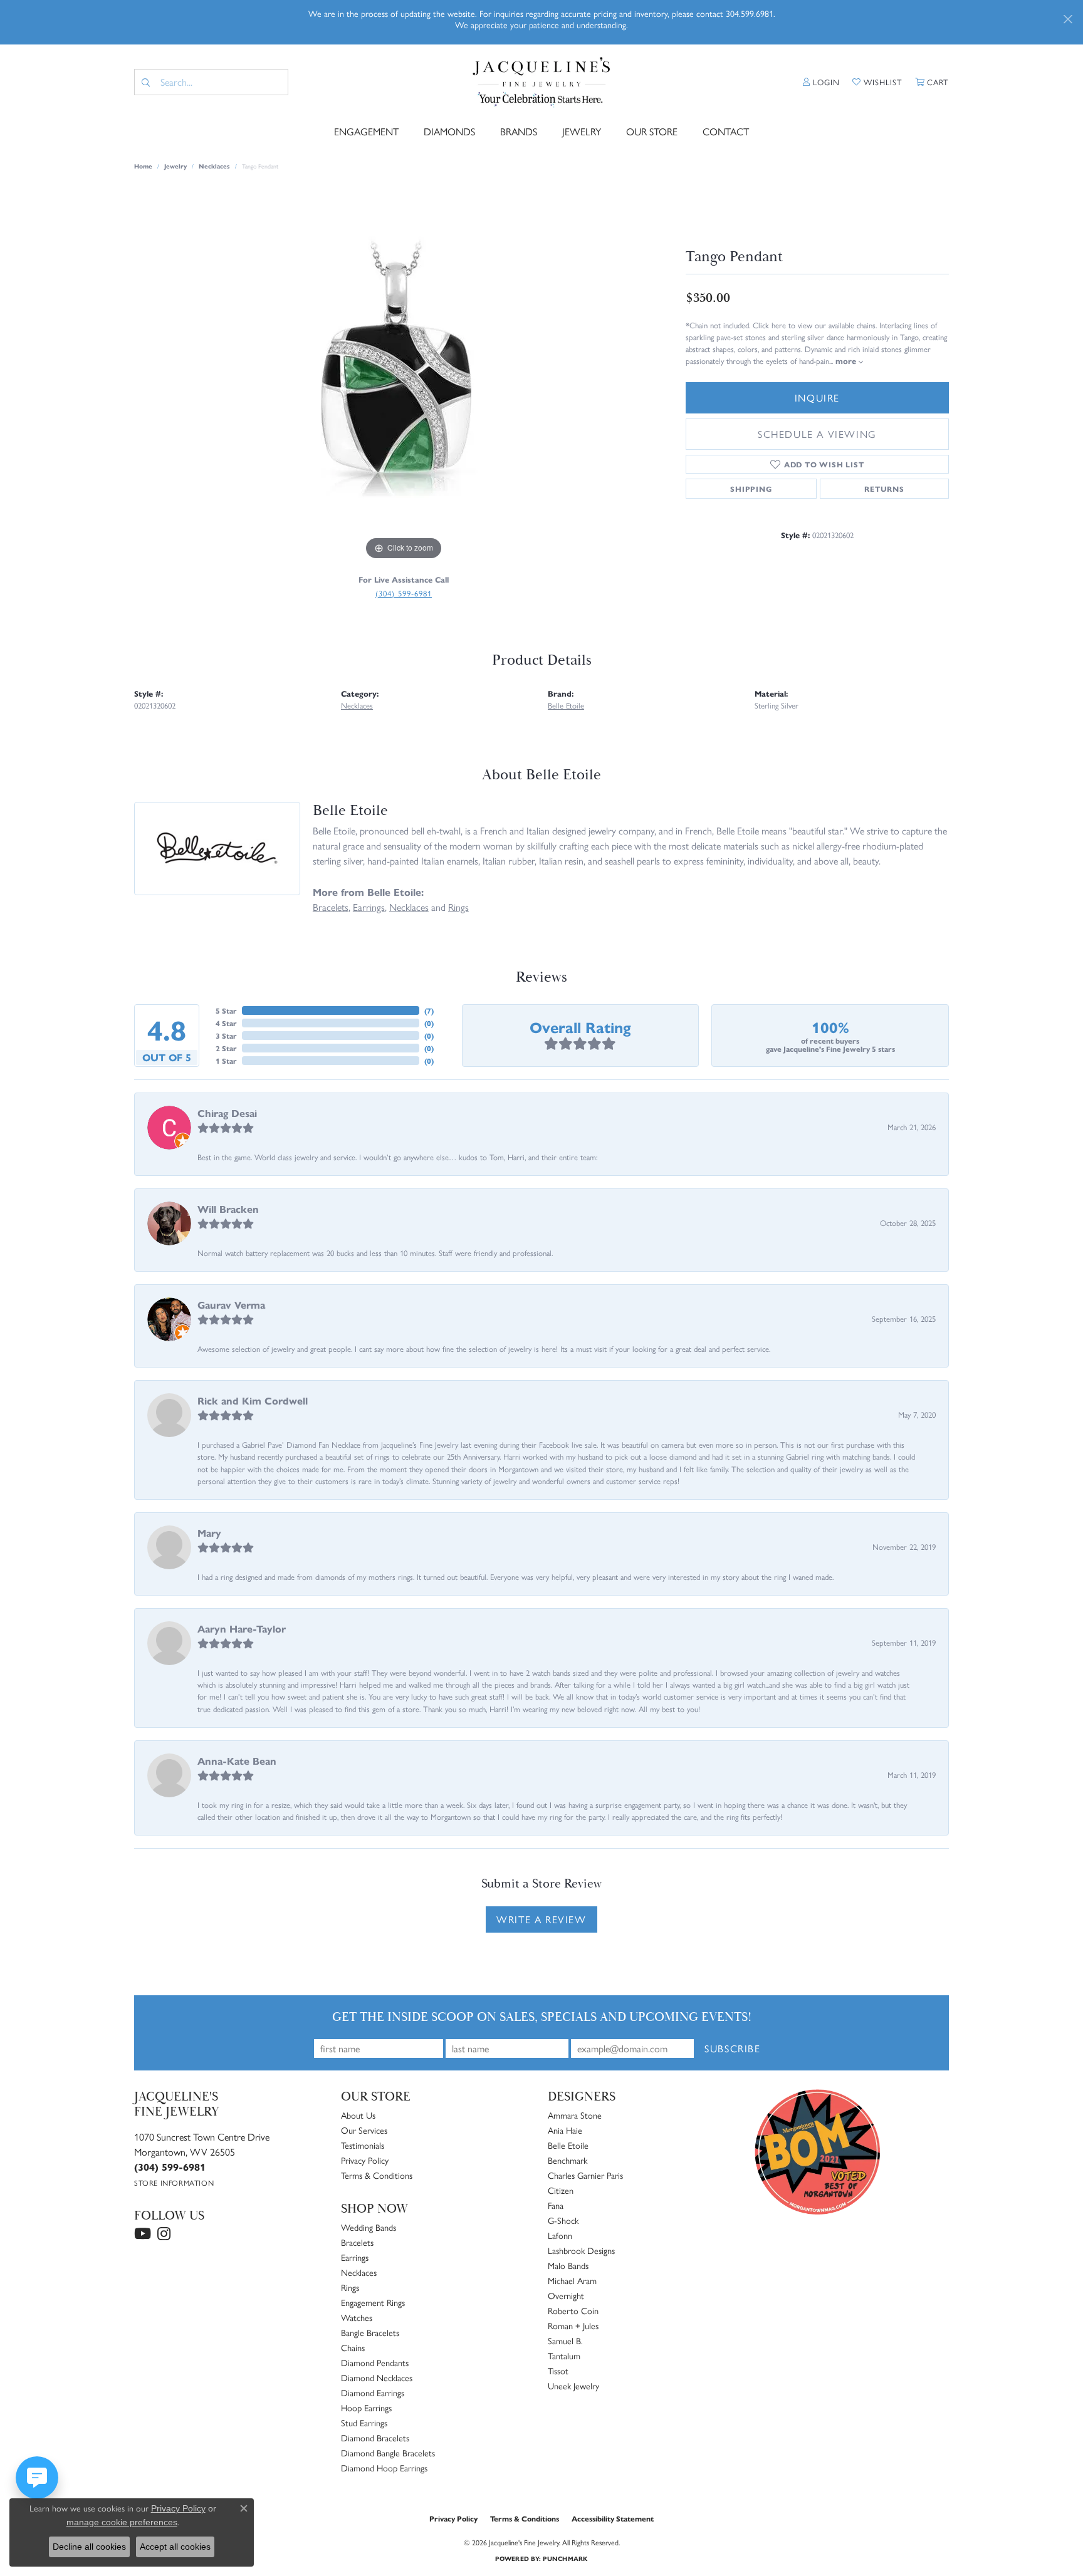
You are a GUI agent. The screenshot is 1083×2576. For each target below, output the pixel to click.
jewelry (175, 166)
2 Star (226, 1048)
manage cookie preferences (122, 2522)
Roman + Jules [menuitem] (573, 2325)
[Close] (1068, 19)
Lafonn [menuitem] (560, 2235)
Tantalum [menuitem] (564, 2355)
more (847, 361)
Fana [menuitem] (556, 2205)
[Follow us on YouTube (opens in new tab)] (143, 2234)
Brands (519, 131)
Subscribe (732, 2048)
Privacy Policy (365, 2160)
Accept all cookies (175, 2547)
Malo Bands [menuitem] (568, 2265)
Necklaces (214, 166)
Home (143, 166)
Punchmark (565, 2558)
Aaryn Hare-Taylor (242, 1628)
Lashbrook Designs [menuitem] (581, 2250)
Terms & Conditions (377, 2175)
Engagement (366, 131)
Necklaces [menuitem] (359, 2272)
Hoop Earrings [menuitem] (366, 2407)
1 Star (226, 1061)
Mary (209, 1533)
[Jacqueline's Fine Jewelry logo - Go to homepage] (542, 82)
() (429, 1010)
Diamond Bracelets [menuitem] (375, 2438)
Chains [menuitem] (353, 2347)
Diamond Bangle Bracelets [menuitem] (388, 2453)
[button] (821, 82)
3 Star (226, 1036)
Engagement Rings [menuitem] (373, 2302)
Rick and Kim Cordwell (253, 1400)
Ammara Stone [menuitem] (575, 2115)
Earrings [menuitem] (355, 2257)
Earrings (369, 907)
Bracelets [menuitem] (357, 2242)
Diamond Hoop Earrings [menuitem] (384, 2468)
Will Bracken (228, 1209)
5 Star (226, 1010)
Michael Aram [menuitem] (572, 2280)
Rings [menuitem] (350, 2287)
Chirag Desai (227, 1113)
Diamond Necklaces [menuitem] (377, 2377)
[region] (404, 375)
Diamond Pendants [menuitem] (375, 2362)
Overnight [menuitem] (566, 2295)
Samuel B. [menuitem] (565, 2340)
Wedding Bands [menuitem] (369, 2227)
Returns (884, 489)
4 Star (226, 1023)
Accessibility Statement (613, 2518)
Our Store (652, 131)
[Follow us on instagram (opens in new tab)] (164, 2234)
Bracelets (331, 907)
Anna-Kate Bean (237, 1761)
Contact (726, 131)
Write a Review (541, 1919)
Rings (458, 907)
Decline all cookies (89, 2547)
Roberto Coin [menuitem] (573, 2310)
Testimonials (363, 2145)
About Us (358, 2115)
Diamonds (449, 131)
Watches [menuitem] (357, 2317)
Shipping (751, 489)
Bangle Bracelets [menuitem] (370, 2332)
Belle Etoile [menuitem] (568, 2145)
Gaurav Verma (231, 1305)
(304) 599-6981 (404, 593)
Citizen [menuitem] (561, 2190)
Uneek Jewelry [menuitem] (573, 2386)
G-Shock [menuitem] (563, 2220)
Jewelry (582, 131)
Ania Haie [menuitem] (565, 2130)
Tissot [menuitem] (558, 2371)
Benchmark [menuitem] (568, 2160)
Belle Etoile (566, 705)
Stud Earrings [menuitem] (364, 2423)
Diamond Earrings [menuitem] (373, 2392)
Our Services (364, 2130)
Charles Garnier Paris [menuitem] (585, 2175)
